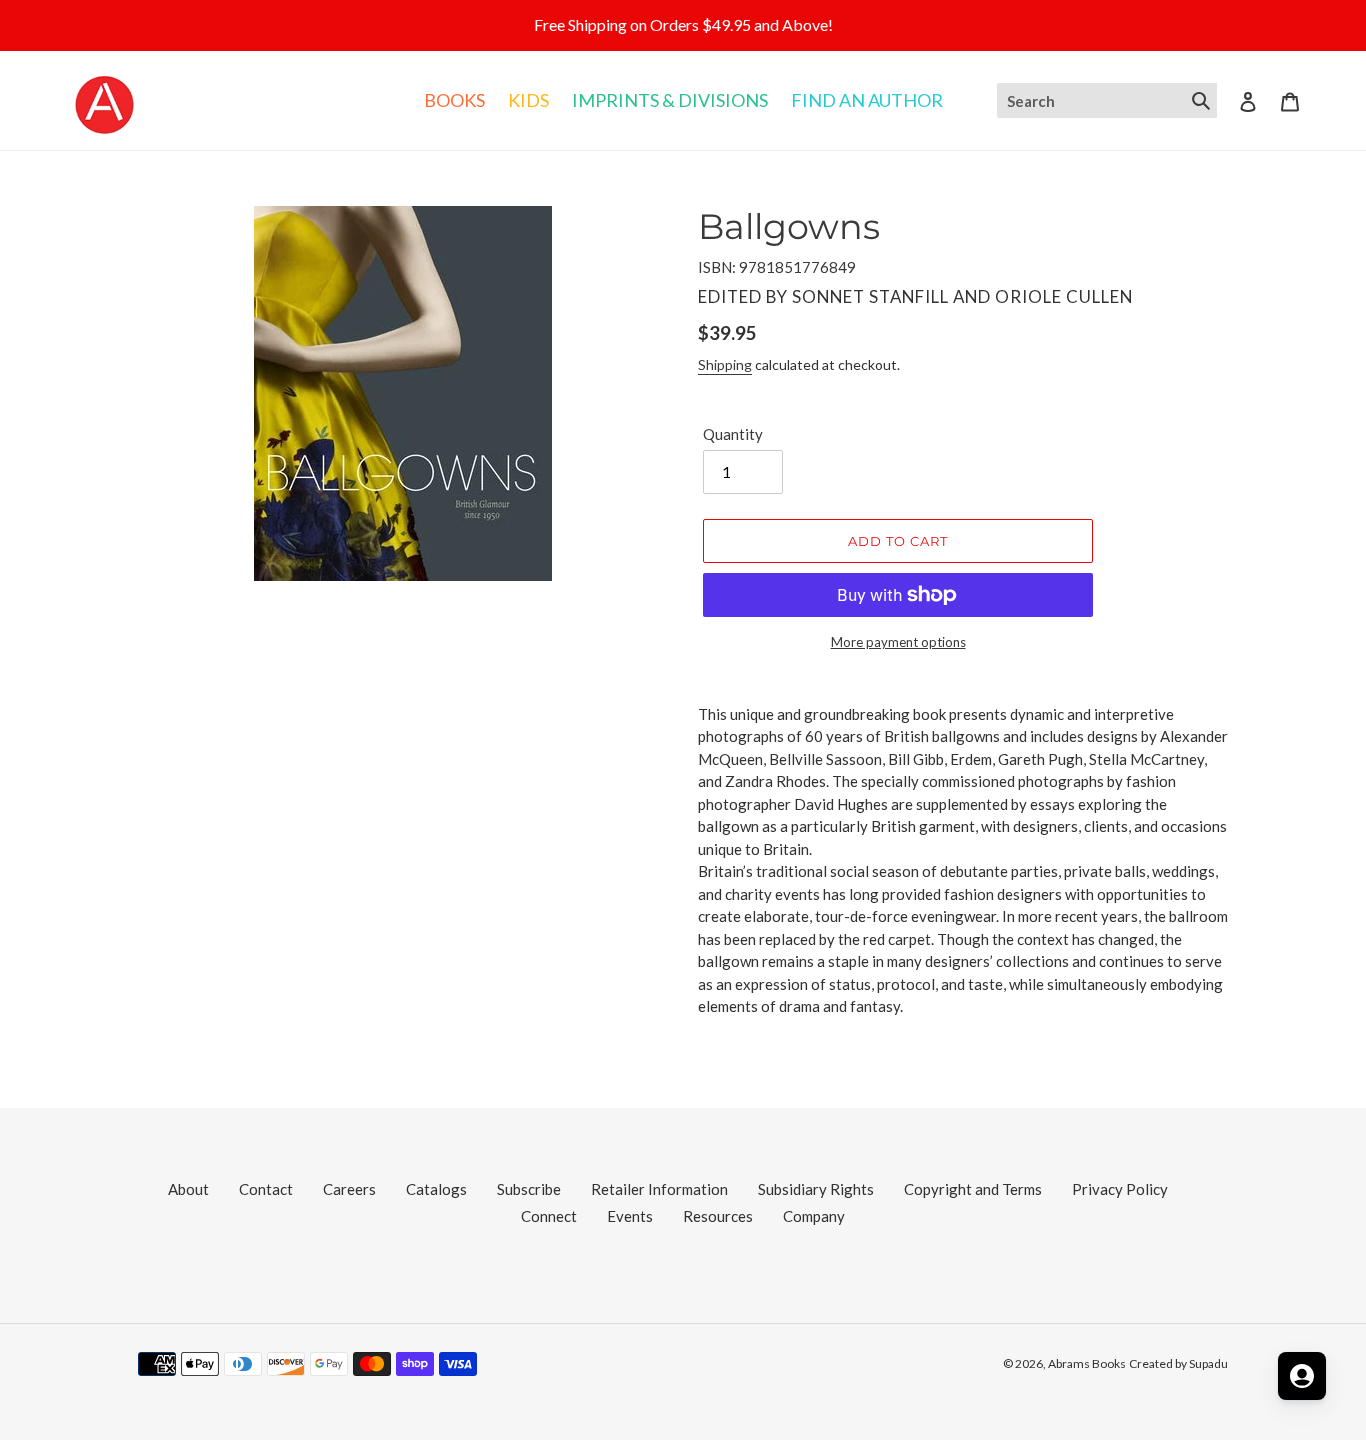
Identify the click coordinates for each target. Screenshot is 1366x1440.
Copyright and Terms (973, 1189)
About (188, 1189)
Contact (266, 1189)
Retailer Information (659, 1189)
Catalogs (436, 1189)
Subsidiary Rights (816, 1189)
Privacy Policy (1120, 1189)
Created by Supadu (1178, 1363)
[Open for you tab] (1302, 1376)
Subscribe (529, 1189)
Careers (349, 1189)
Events (630, 1216)
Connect (549, 1216)
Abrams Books (1087, 1363)
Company (814, 1216)
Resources (718, 1216)
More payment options (898, 642)
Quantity (733, 434)
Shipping (725, 364)
